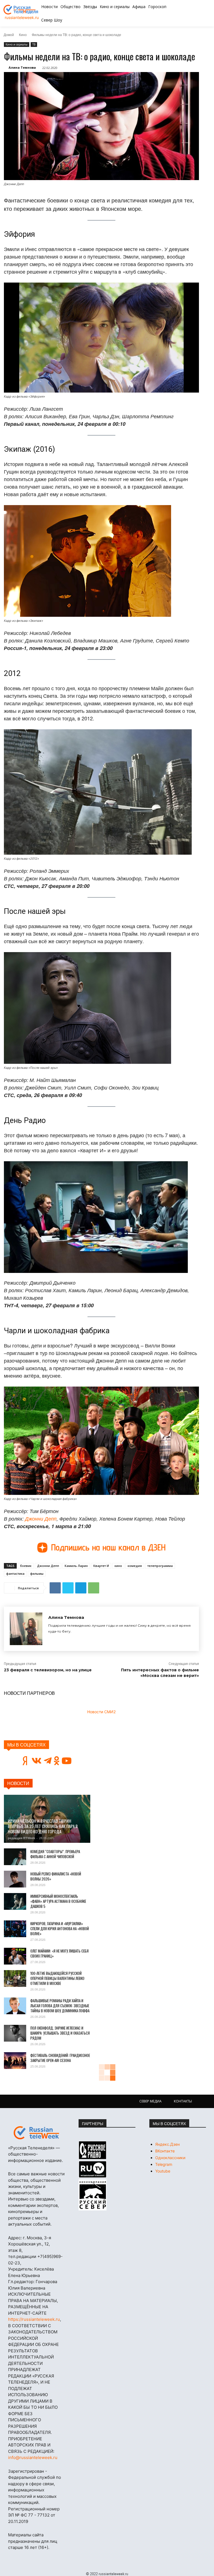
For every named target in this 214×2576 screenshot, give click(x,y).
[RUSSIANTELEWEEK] (22, 10)
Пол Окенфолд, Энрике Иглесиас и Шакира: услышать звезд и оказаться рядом (60, 2033)
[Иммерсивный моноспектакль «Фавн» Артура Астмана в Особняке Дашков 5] (15, 1901)
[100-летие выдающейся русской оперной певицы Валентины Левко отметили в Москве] (15, 1978)
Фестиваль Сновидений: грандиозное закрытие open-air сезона (60, 2058)
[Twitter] (68, 1588)
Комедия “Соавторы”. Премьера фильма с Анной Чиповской (55, 1854)
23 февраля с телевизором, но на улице (48, 1670)
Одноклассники (170, 2158)
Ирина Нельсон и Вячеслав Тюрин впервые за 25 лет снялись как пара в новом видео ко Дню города (43, 1826)
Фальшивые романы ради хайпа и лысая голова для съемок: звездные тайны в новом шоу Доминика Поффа (60, 2006)
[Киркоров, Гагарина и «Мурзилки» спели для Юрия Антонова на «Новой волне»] (15, 1929)
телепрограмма (160, 1566)
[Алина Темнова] (26, 1629)
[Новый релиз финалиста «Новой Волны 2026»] (15, 1879)
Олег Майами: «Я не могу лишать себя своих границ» (59, 1953)
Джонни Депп (41, 1518)
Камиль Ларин (76, 1566)
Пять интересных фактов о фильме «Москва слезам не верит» (160, 1673)
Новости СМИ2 (101, 1712)
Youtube (163, 2171)
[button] (193, 13)
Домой (9, 34)
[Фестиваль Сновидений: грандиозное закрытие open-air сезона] (15, 2061)
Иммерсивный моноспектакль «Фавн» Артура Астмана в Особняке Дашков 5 (58, 1901)
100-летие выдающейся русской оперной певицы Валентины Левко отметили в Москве (57, 1978)
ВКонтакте (165, 2151)
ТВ (34, 44)
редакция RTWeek (21, 1838)
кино (118, 1566)
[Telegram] (81, 1588)
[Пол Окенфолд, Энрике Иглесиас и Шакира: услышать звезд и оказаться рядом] (15, 2033)
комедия (135, 1566)
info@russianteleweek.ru (33, 2457)
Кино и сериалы (17, 44)
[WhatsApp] (94, 1588)
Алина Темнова (22, 67)
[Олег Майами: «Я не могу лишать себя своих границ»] (15, 1956)
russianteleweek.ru (22, 17)
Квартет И (101, 1566)
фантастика (15, 1573)
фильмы (37, 1573)
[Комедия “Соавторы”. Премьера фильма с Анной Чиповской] (15, 1857)
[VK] (55, 1588)
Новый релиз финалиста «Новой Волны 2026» (56, 1876)
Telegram (164, 2164)
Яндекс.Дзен (167, 2144)
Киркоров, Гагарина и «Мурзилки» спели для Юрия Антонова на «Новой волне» (60, 1929)
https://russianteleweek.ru (34, 2319)
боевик (26, 1566)
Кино (23, 34)
